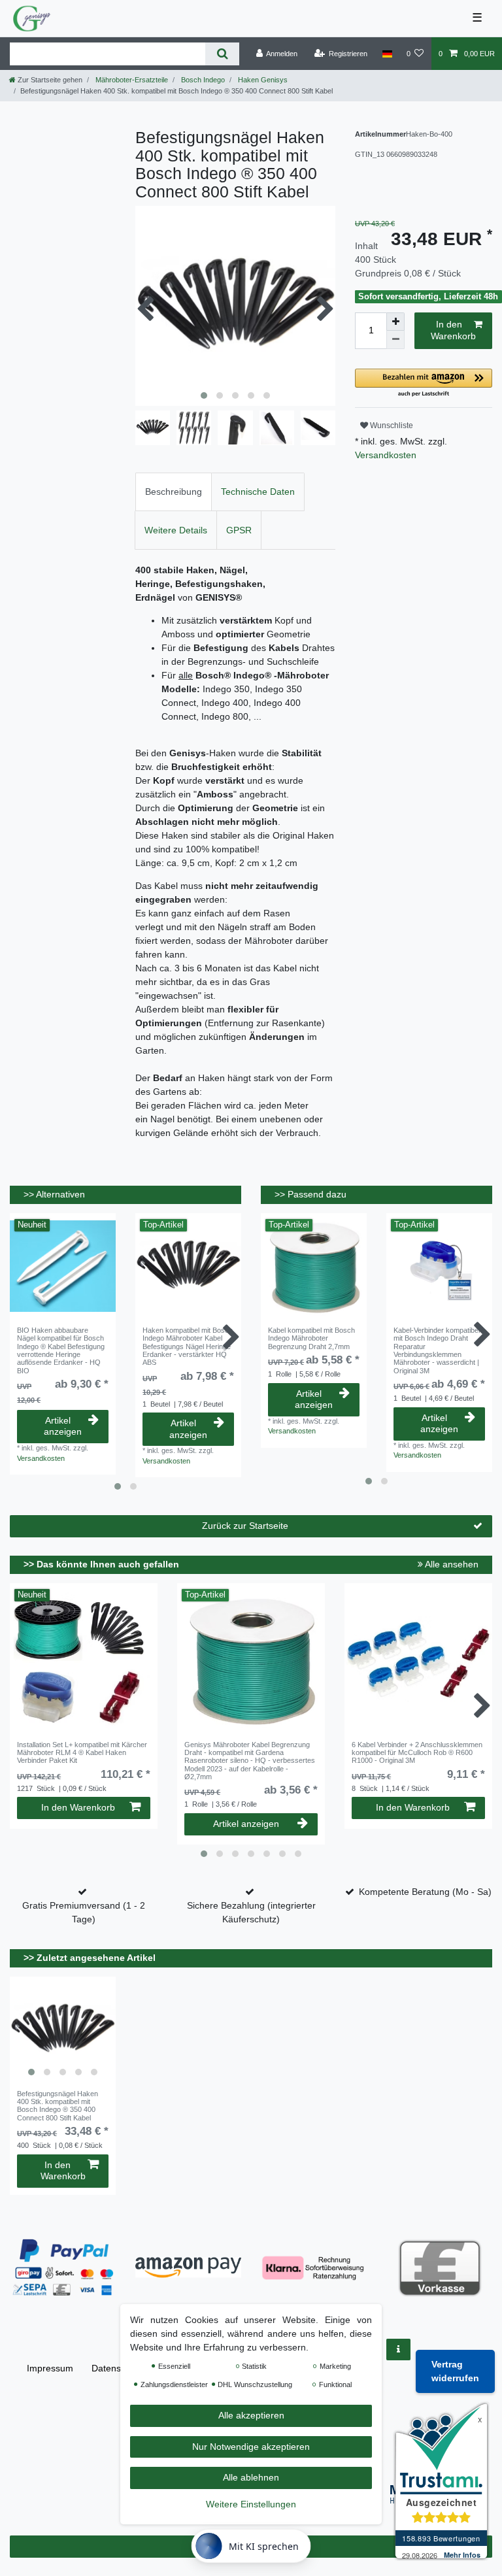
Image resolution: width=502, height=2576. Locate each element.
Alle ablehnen (251, 2477)
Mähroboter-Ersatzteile (131, 80)
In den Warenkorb (453, 330)
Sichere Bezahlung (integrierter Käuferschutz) (251, 1912)
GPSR (239, 530)
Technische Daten (258, 492)
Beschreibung (174, 492)
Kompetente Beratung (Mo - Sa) (425, 1892)
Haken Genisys (262, 80)
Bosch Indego (202, 80)
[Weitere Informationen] (398, 2350)
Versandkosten (386, 455)
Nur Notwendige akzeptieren (251, 2447)
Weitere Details (176, 530)
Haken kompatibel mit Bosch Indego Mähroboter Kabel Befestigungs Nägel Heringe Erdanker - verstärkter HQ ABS (188, 1346)
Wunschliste (391, 426)
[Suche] (222, 54)
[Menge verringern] (395, 340)
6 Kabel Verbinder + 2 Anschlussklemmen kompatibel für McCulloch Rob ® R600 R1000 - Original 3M (417, 1753)
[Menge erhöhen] (395, 322)
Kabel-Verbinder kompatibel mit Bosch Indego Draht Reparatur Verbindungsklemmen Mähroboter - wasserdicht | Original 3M (437, 1350)
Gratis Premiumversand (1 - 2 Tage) (84, 1912)
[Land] (387, 54)
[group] (63, 2030)
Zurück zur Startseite (245, 1526)
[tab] (174, 492)
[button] (424, 383)
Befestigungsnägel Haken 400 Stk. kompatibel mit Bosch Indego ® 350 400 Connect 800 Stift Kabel (58, 2106)
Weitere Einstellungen (251, 2504)
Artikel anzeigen (63, 1426)
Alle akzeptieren (251, 2415)
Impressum (50, 2368)
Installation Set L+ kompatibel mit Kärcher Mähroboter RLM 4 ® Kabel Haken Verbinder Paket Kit (82, 1753)
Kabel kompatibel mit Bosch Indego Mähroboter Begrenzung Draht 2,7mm (311, 1338)
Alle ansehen (451, 1564)
